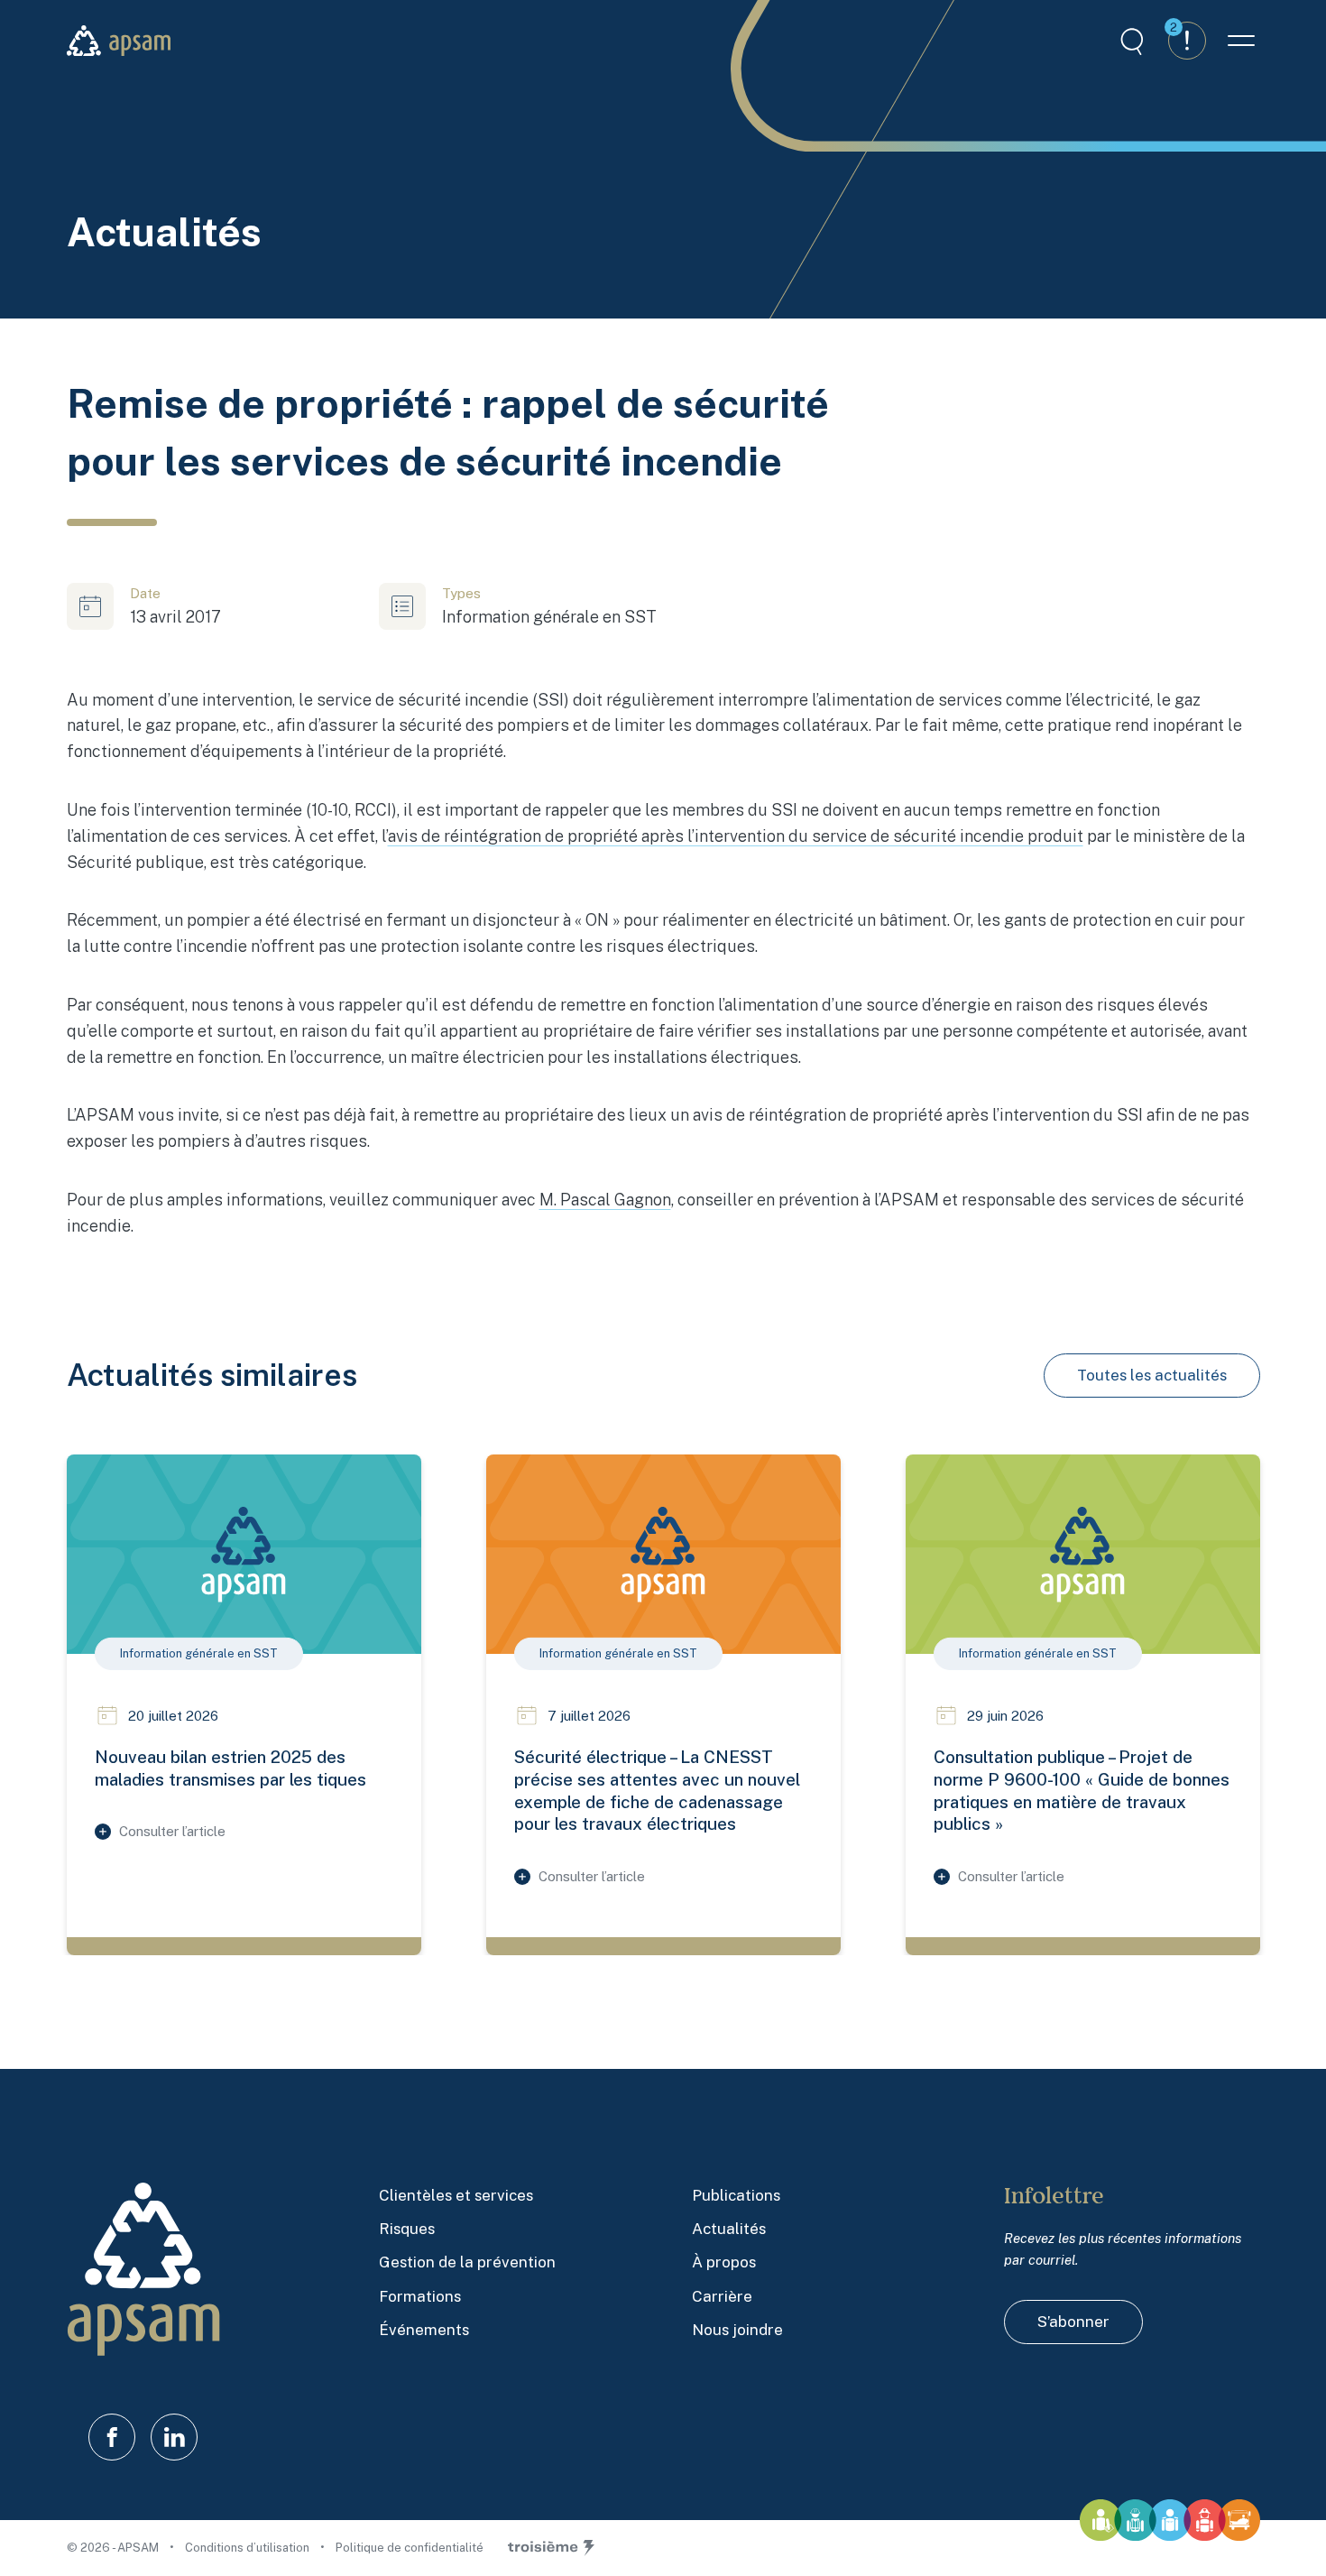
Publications (736, 2195)
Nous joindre (737, 2330)
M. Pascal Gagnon (605, 1200)
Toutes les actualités (1152, 1375)
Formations (420, 2296)
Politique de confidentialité (410, 2548)
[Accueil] (119, 41)
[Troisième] (551, 2548)
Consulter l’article (172, 1831)
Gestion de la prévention (467, 2262)
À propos (724, 2262)
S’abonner (1073, 2322)
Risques (407, 2229)
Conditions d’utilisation (249, 2548)
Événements (424, 2330)
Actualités (729, 2229)
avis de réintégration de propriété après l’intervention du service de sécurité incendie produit (736, 836)
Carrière (722, 2296)
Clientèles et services (456, 2195)
